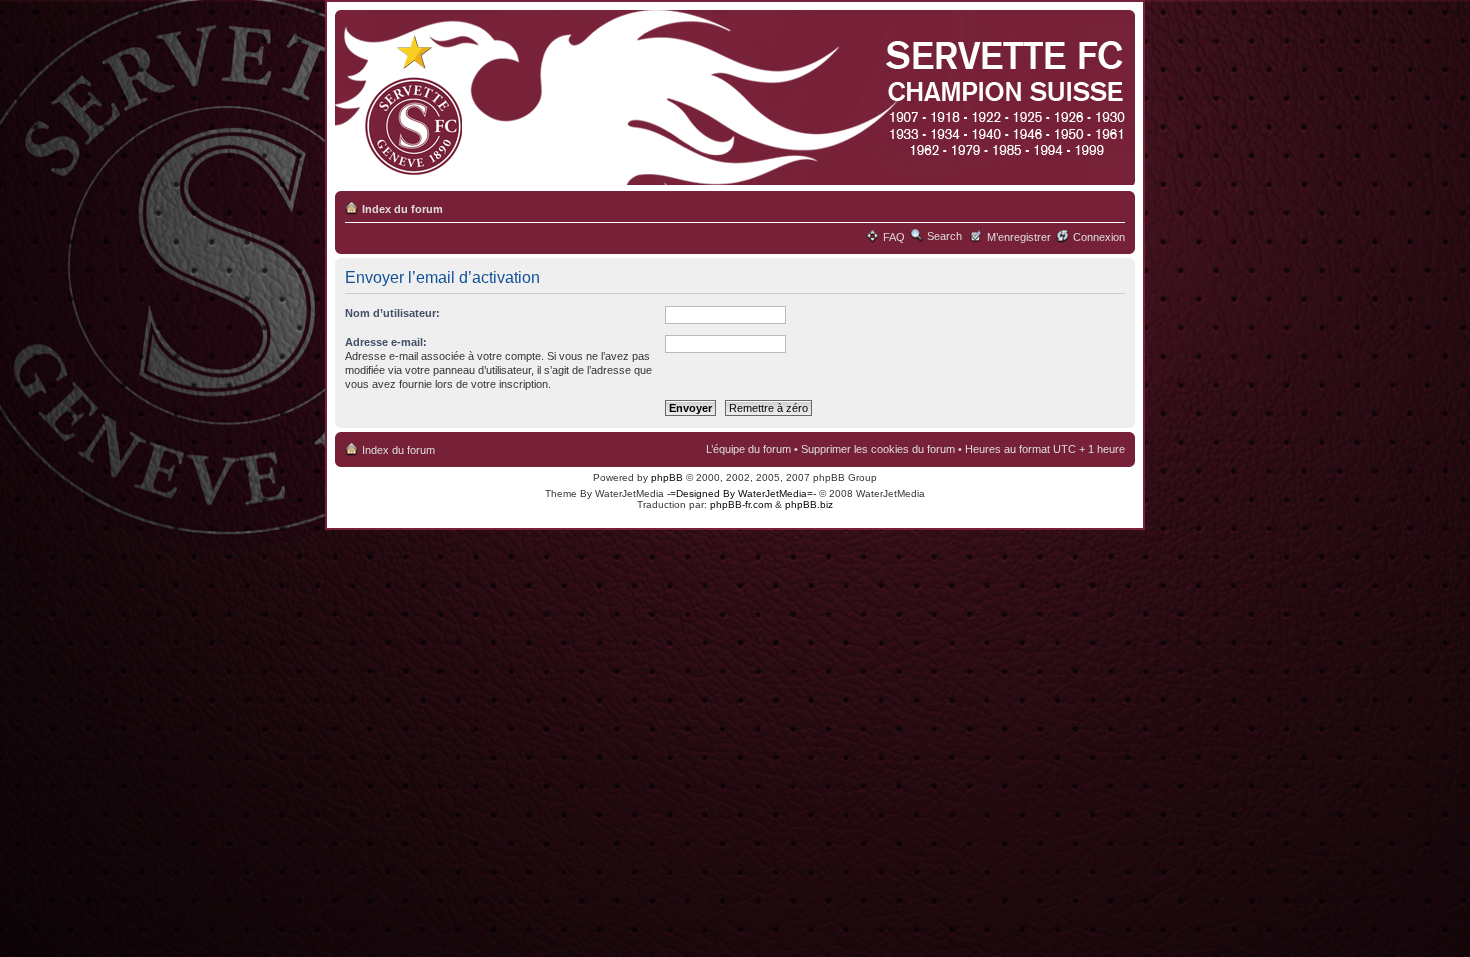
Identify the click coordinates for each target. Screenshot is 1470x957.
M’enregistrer (1019, 237)
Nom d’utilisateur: (392, 313)
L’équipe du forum (748, 449)
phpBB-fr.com (741, 504)
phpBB (667, 477)
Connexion (1099, 237)
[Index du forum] (731, 98)
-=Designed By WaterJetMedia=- (741, 493)
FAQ (894, 237)
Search (944, 236)
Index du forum (402, 209)
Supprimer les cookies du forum (878, 449)
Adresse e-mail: (386, 342)
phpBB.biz (809, 504)
